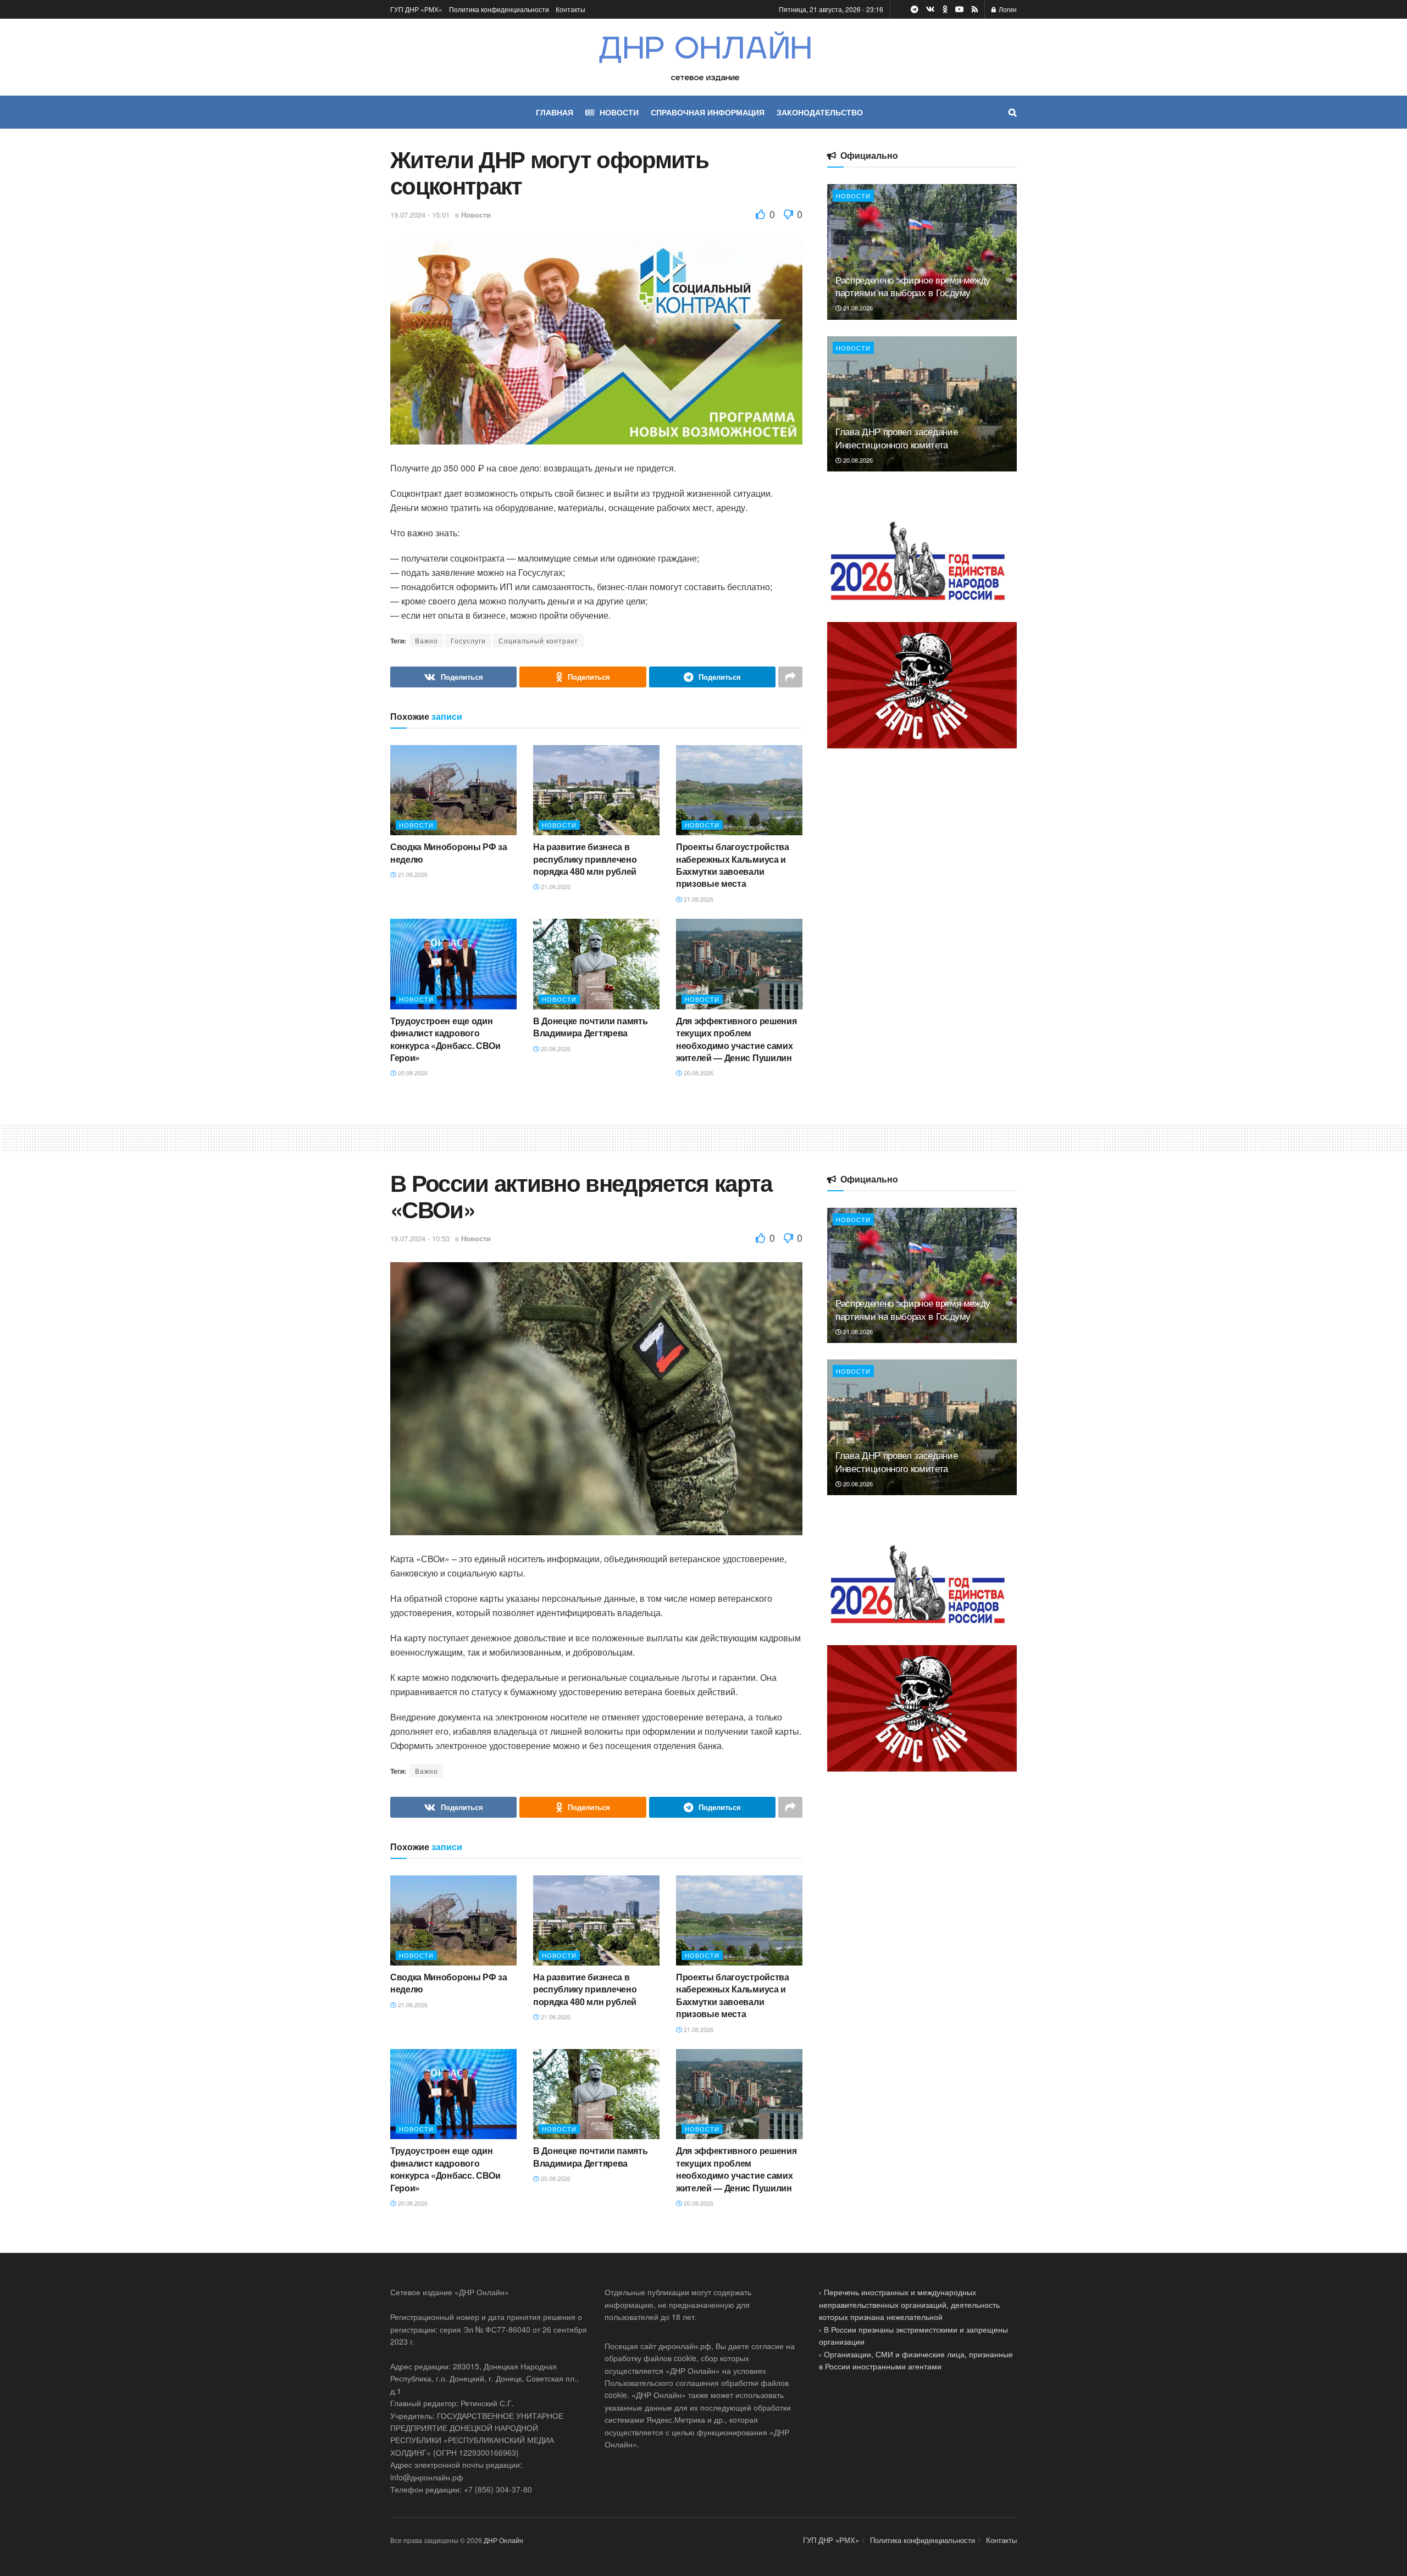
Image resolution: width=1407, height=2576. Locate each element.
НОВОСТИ (619, 112)
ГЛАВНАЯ (555, 112)
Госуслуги (468, 640)
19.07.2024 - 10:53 (420, 1238)
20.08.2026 (412, 1073)
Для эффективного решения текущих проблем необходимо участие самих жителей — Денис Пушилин (736, 1039)
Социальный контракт (538, 640)
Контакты (570, 9)
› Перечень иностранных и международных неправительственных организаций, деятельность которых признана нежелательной (909, 2304)
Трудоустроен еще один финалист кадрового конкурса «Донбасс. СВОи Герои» (445, 1039)
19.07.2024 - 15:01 (420, 215)
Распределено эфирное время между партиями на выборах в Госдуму (913, 286)
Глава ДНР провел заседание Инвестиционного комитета (896, 438)
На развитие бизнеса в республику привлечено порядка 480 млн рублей (585, 859)
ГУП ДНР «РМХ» (416, 9)
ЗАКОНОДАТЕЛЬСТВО (820, 112)
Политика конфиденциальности (499, 9)
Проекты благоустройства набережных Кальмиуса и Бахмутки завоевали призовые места (733, 865)
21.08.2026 (412, 874)
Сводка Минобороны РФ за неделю (449, 853)
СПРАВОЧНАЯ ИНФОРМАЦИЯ (708, 112)
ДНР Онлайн (503, 2540)
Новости (476, 215)
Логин (1007, 9)
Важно (426, 640)
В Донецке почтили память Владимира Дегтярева (590, 1027)
